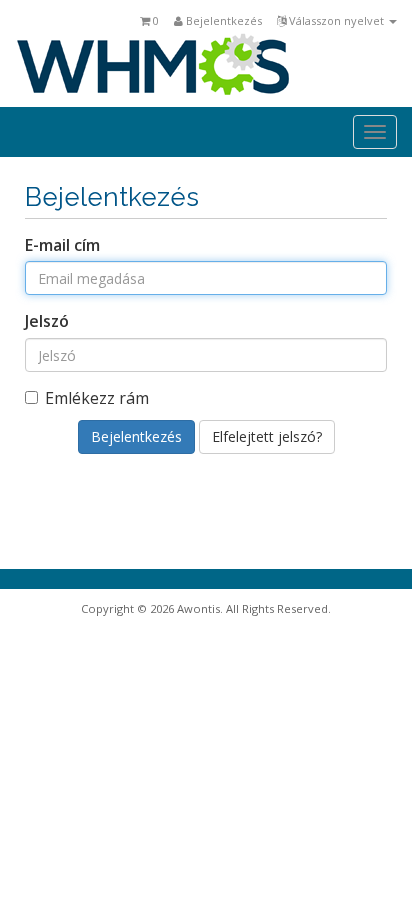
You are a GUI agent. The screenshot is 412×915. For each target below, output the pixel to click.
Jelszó (47, 321)
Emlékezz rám (97, 398)
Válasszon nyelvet (336, 20)
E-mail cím (62, 245)
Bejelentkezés (222, 20)
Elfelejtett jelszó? (267, 436)
